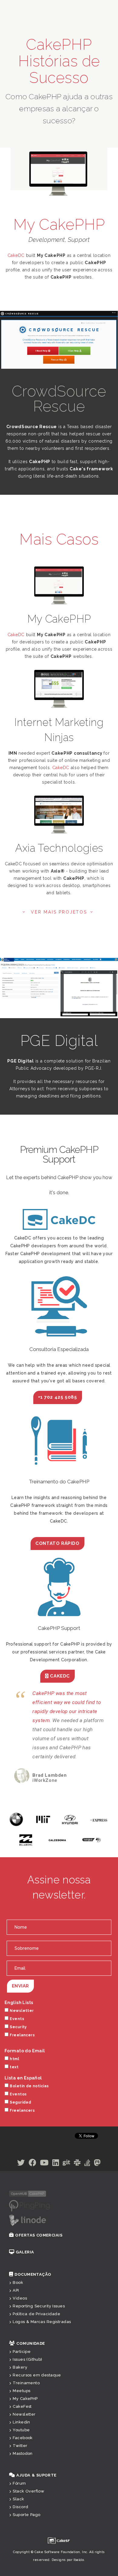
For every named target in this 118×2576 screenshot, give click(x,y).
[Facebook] (33, 2191)
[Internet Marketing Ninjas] (59, 690)
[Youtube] (44, 2191)
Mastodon (23, 2481)
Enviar (21, 2013)
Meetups (21, 2418)
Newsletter (22, 2038)
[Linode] (28, 2247)
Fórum (19, 2510)
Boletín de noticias (29, 2113)
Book (18, 2310)
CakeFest (22, 2434)
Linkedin (21, 2449)
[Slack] (77, 2191)
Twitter (20, 2473)
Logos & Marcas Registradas (42, 2349)
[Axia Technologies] (59, 816)
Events (17, 2046)
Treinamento (26, 2410)
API (16, 2317)
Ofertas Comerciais (39, 2262)
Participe (22, 2379)
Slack (18, 2526)
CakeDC (16, 255)
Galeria (25, 2279)
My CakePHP (25, 2426)
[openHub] (28, 2220)
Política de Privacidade (36, 2341)
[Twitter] (21, 2191)
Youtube (21, 2457)
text (14, 2094)
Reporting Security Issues (39, 2333)
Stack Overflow (28, 2518)
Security (18, 2054)
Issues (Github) (27, 2387)
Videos (20, 2325)
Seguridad (20, 2129)
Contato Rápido (57, 1543)
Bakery (20, 2394)
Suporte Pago (26, 2542)
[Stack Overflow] (87, 2191)
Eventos (18, 2121)
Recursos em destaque (37, 2402)
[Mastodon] (97, 2191)
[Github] (66, 2191)
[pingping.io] (29, 2233)
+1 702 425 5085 (58, 1397)
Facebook (23, 2465)
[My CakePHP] (59, 586)
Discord (20, 2534)
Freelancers (22, 2062)
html (14, 2086)
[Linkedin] (56, 2191)
